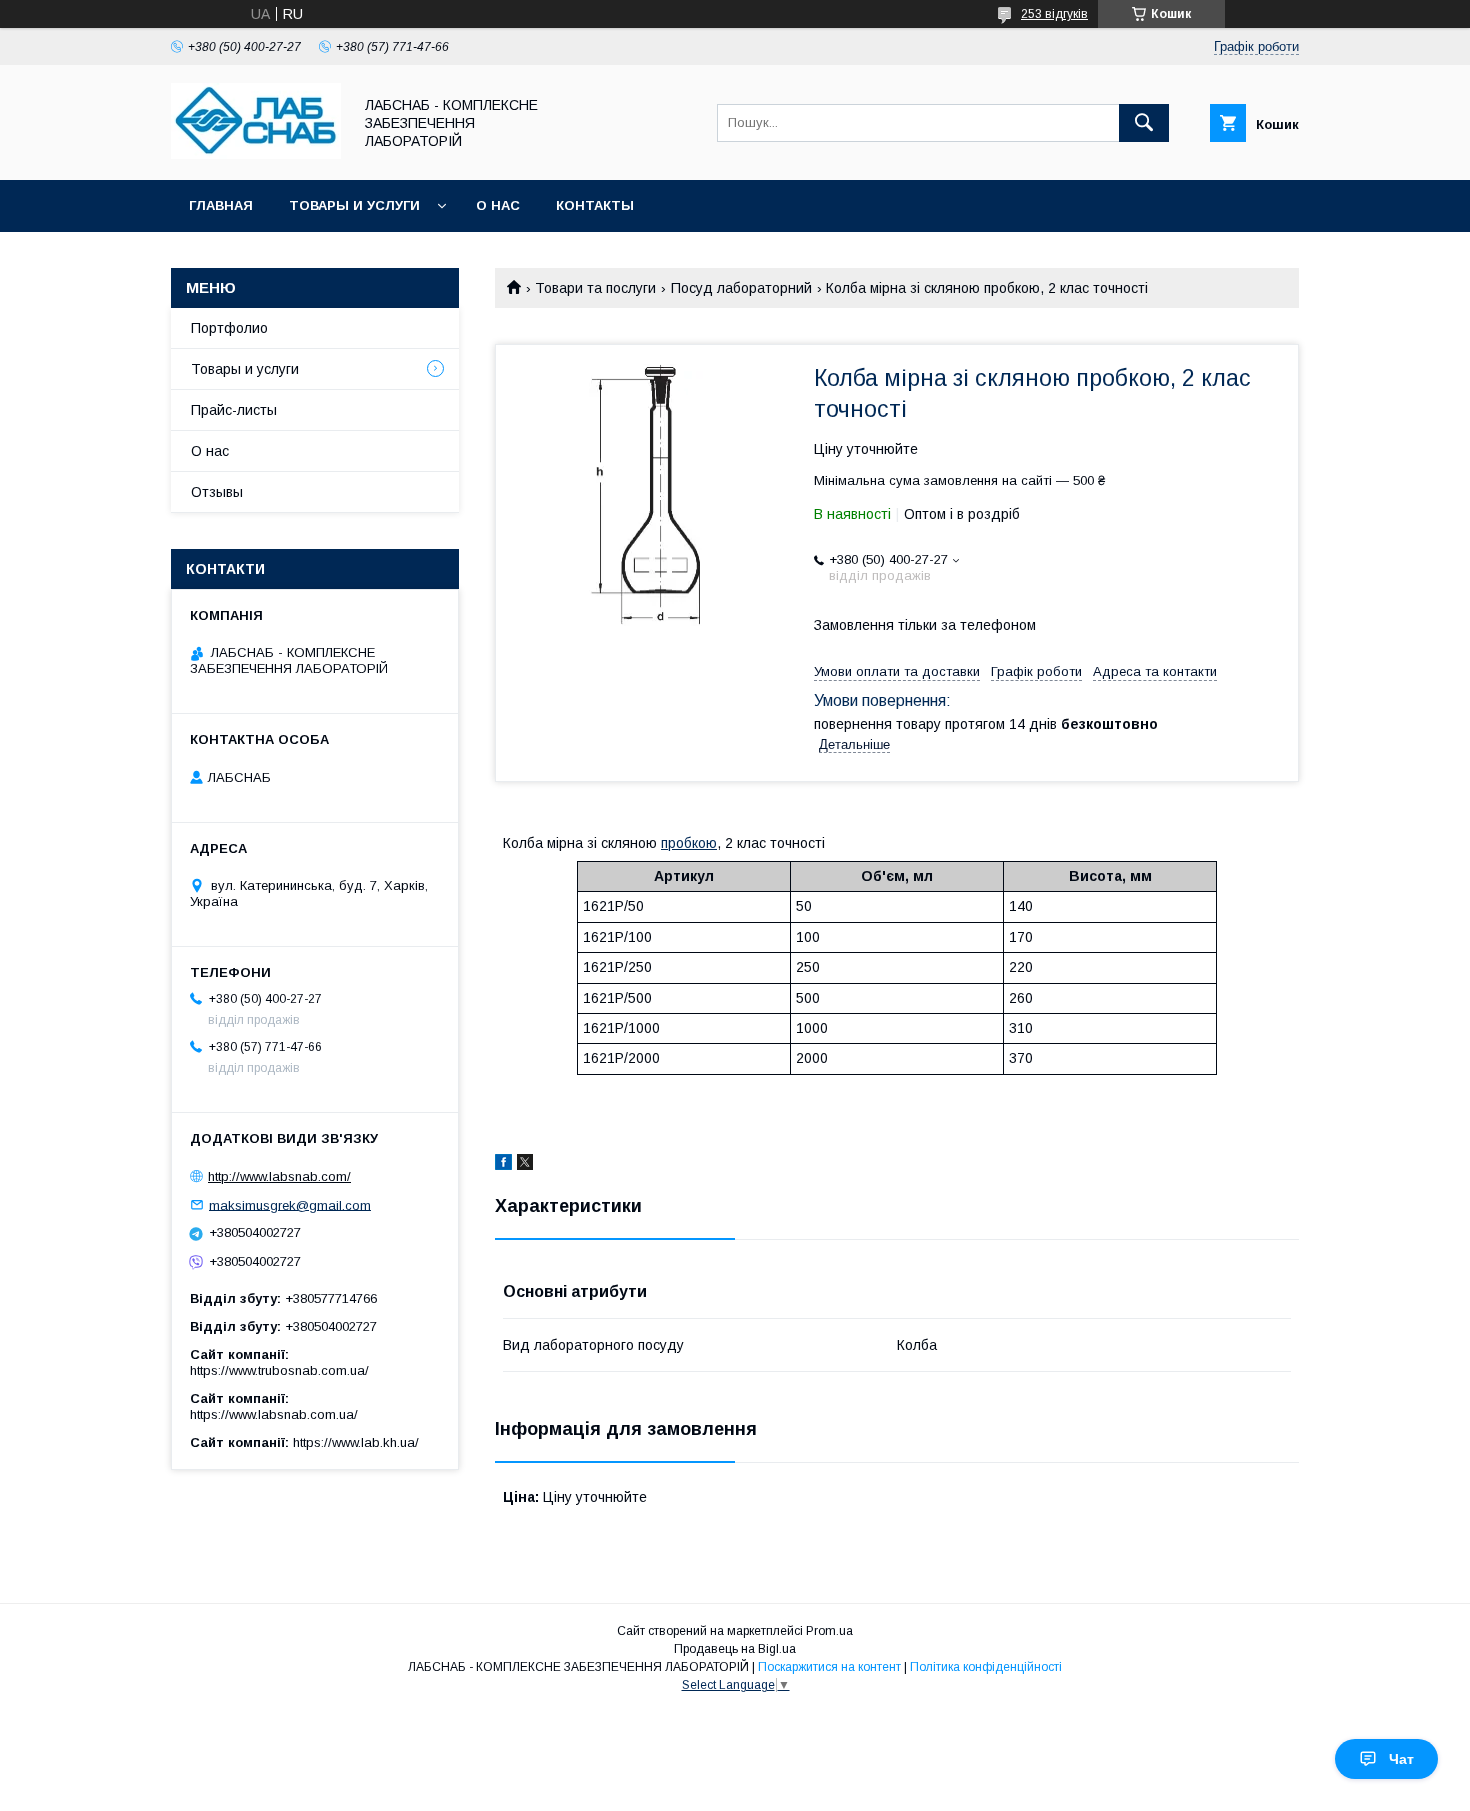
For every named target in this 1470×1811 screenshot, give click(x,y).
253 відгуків (1054, 14)
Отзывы (217, 492)
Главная (221, 205)
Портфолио (229, 328)
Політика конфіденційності (986, 1667)
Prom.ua (829, 1631)
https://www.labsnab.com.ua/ (274, 1414)
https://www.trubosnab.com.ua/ (279, 1370)
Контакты (595, 205)
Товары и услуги (354, 205)
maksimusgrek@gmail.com (290, 1204)
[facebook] (503, 1165)
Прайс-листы (234, 410)
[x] (525, 1165)
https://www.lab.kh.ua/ (356, 1442)
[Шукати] (1144, 123)
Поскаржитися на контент (829, 1667)
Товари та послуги (595, 288)
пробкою (689, 843)
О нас (498, 205)
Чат (1401, 1759)
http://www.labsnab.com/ (279, 1176)
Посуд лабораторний (741, 288)
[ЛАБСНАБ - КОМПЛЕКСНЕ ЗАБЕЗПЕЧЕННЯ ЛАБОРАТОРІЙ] (256, 154)
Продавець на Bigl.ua (735, 1649)
